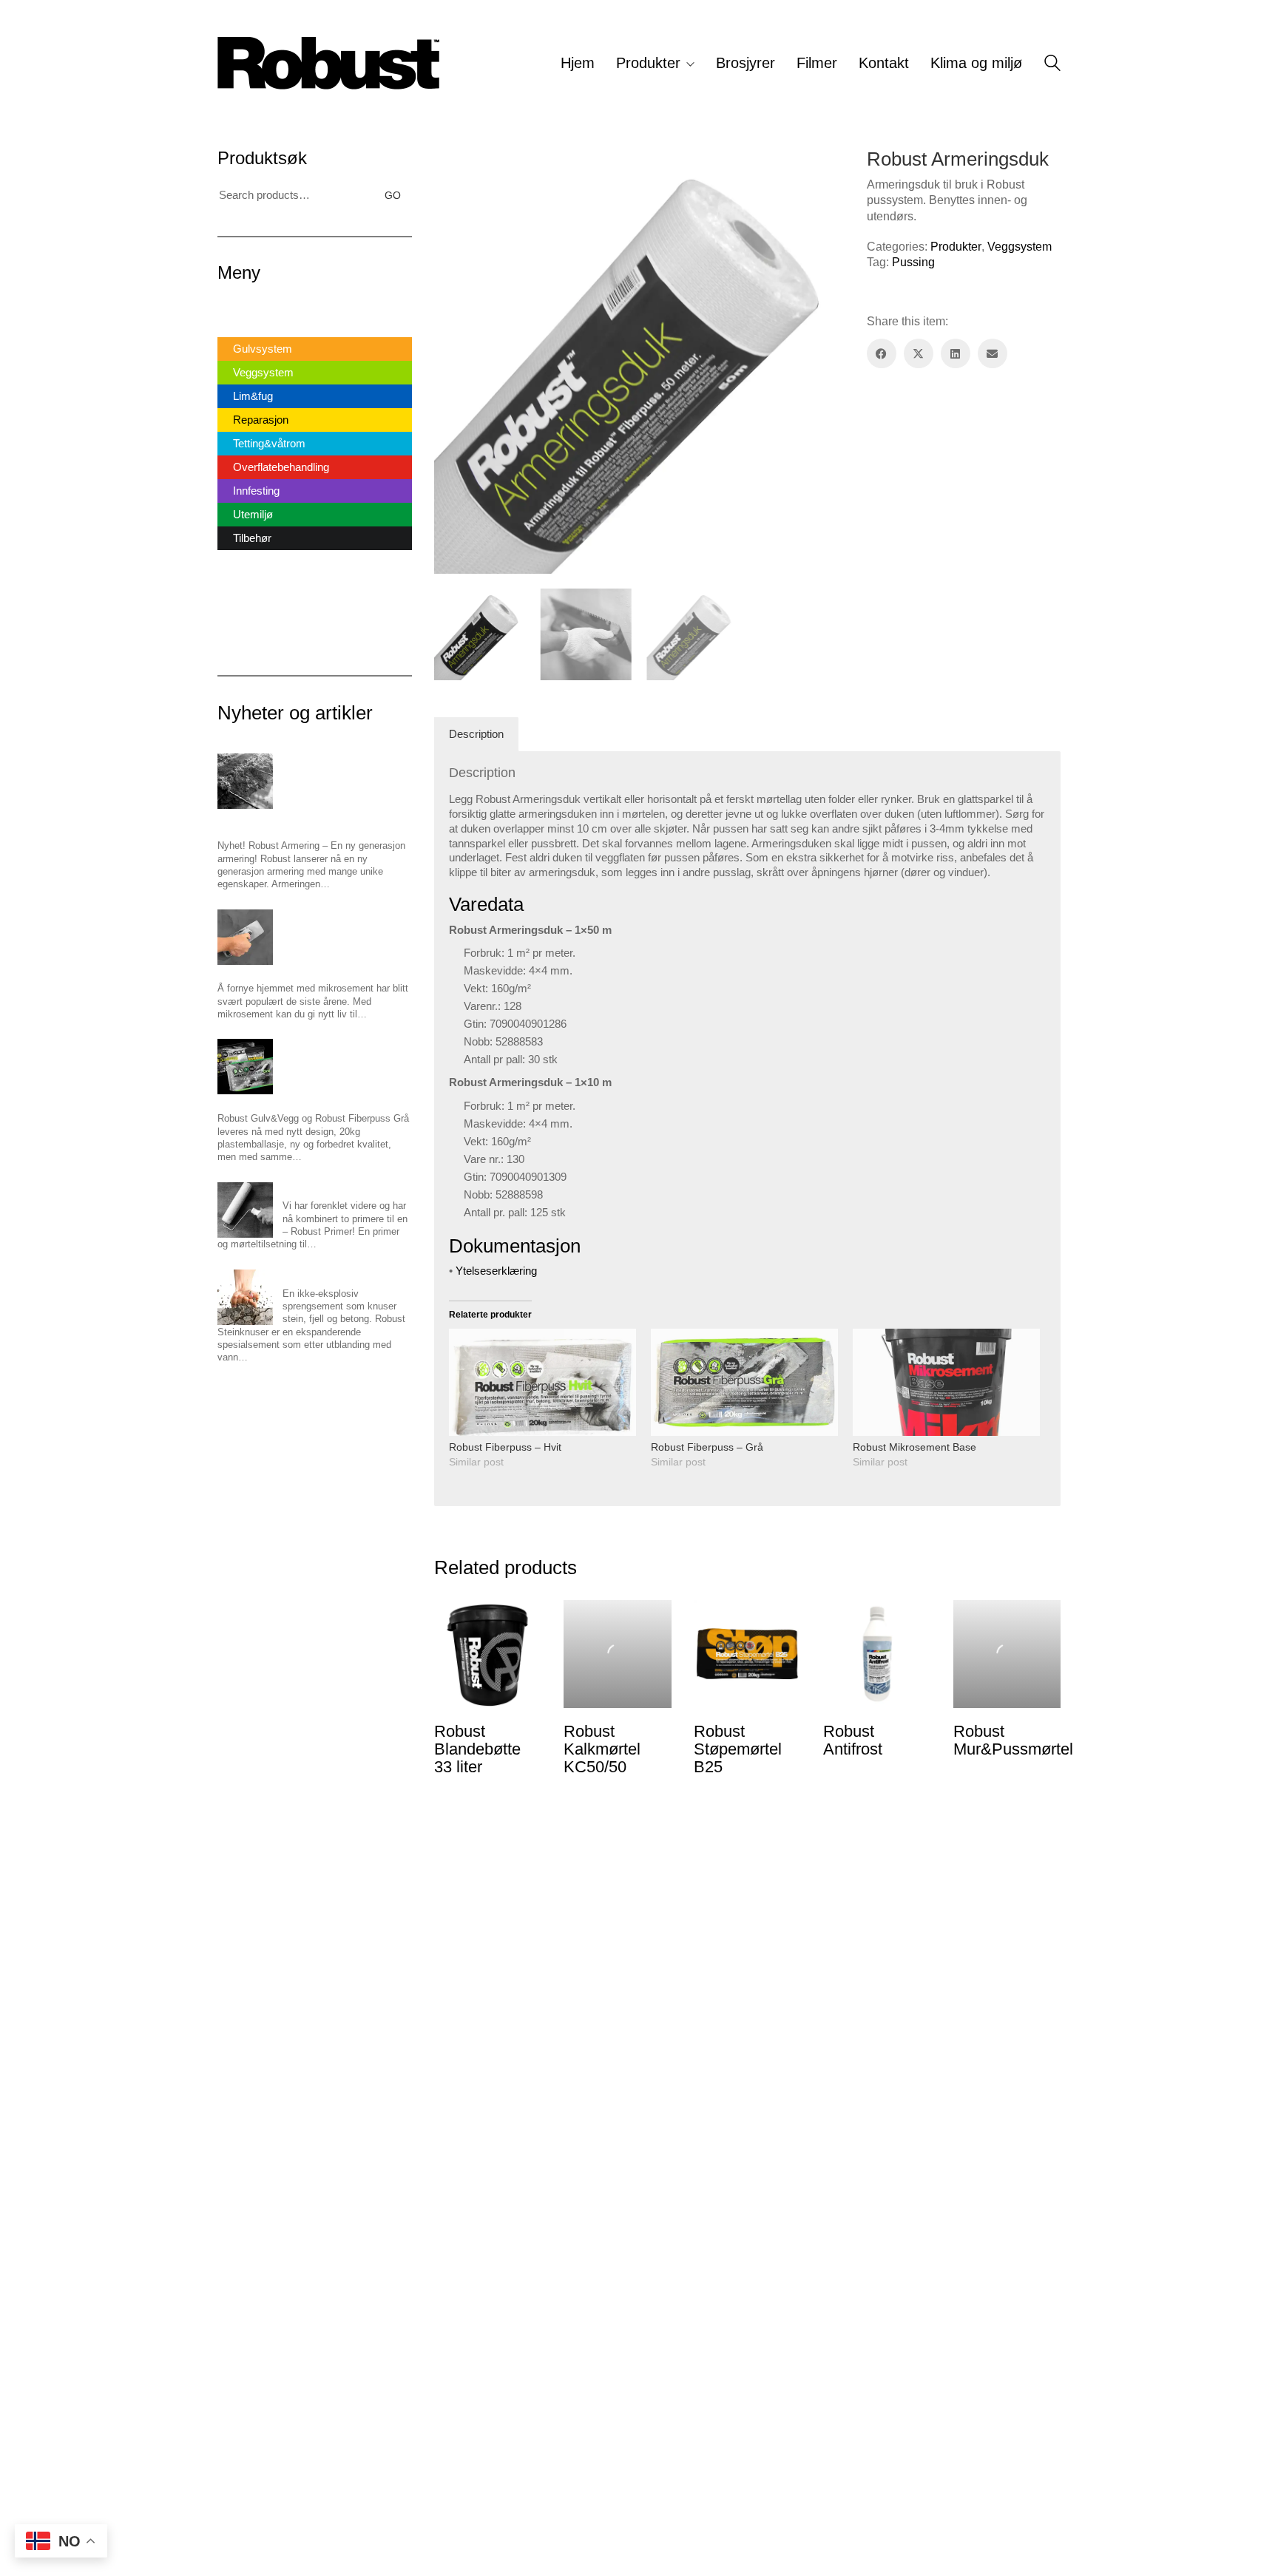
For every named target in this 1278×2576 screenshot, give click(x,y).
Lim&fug (253, 396)
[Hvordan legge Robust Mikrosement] (245, 937)
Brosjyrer (240, 566)
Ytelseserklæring (496, 1271)
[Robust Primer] (245, 1210)
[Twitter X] (919, 353)
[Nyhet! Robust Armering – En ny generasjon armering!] (245, 781)
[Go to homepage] (328, 63)
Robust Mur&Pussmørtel (1013, 1741)
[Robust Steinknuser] (245, 1297)
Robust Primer (313, 1189)
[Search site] (1052, 65)
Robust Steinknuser (325, 1276)
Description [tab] (476, 734)
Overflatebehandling (281, 467)
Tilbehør (252, 538)
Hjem (230, 306)
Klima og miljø (251, 637)
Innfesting (256, 491)
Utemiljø (253, 514)
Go (393, 195)
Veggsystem (1020, 247)
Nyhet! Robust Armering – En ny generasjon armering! (311, 821)
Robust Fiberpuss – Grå (707, 1447)
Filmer (233, 590)
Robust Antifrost (853, 1741)
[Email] (993, 353)
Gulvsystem (263, 349)
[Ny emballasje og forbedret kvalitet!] (245, 1067)
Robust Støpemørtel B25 (738, 1749)
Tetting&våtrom (269, 443)
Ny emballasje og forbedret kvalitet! (293, 1101)
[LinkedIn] (956, 353)
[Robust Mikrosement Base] (946, 1382)
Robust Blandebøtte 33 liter (477, 1749)
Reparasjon (261, 420)
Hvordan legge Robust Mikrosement (294, 971)
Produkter (956, 247)
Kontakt (236, 613)
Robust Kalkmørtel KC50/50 (602, 1749)
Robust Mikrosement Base (914, 1447)
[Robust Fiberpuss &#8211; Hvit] (542, 1382)
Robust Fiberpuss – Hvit (505, 1447)
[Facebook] (882, 353)
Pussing (913, 262)
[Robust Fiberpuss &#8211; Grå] (744, 1382)
